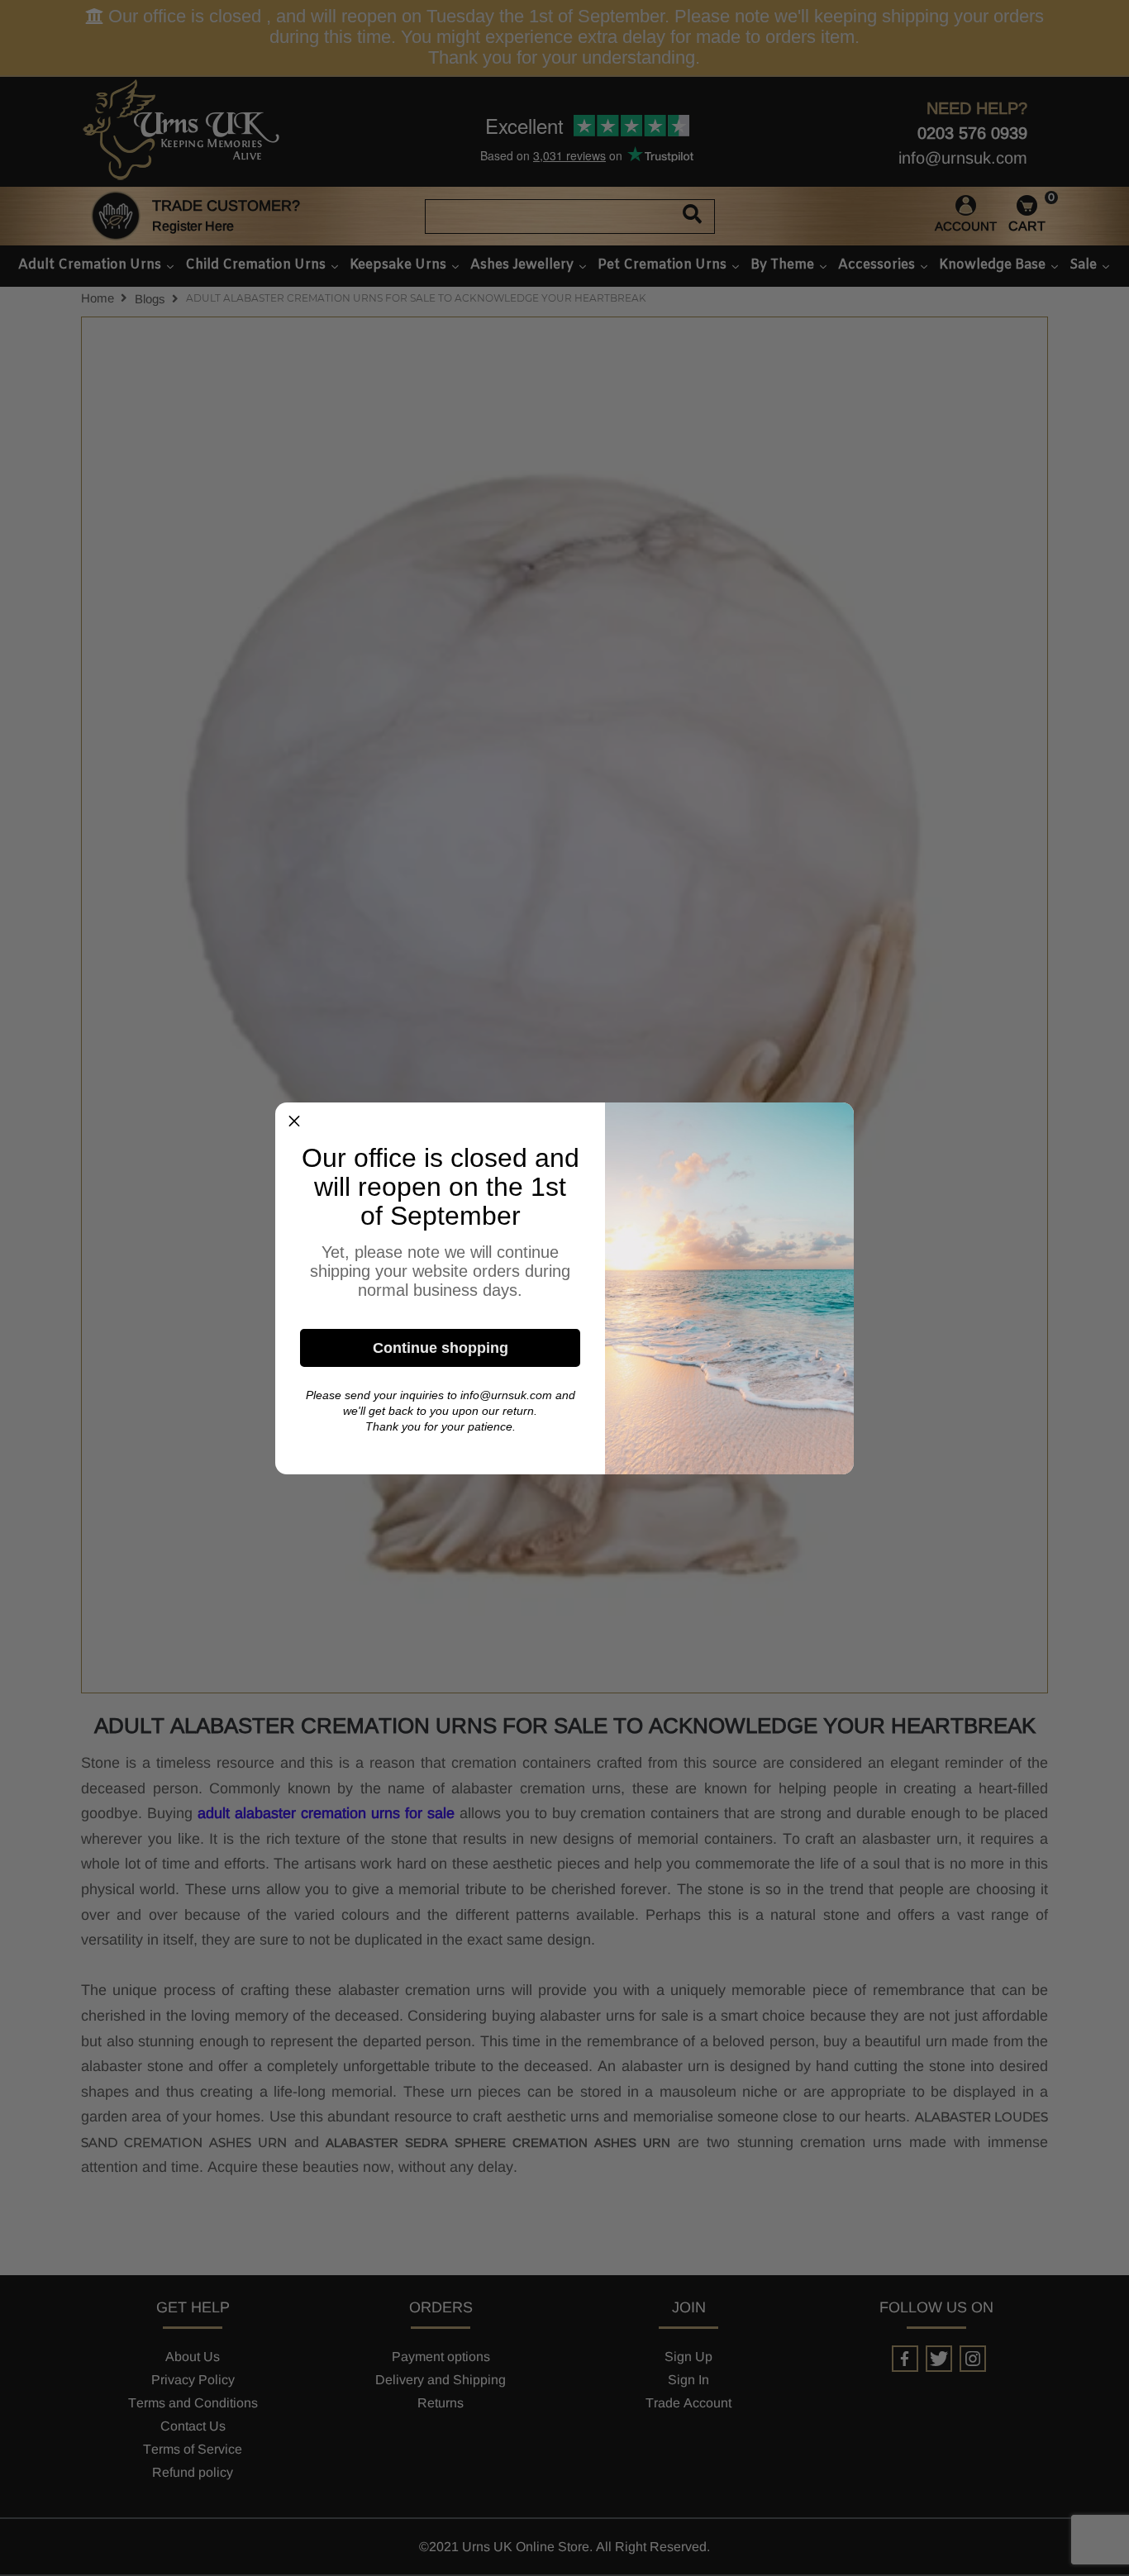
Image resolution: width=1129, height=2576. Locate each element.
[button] (294, 1121)
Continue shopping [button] (441, 1348)
